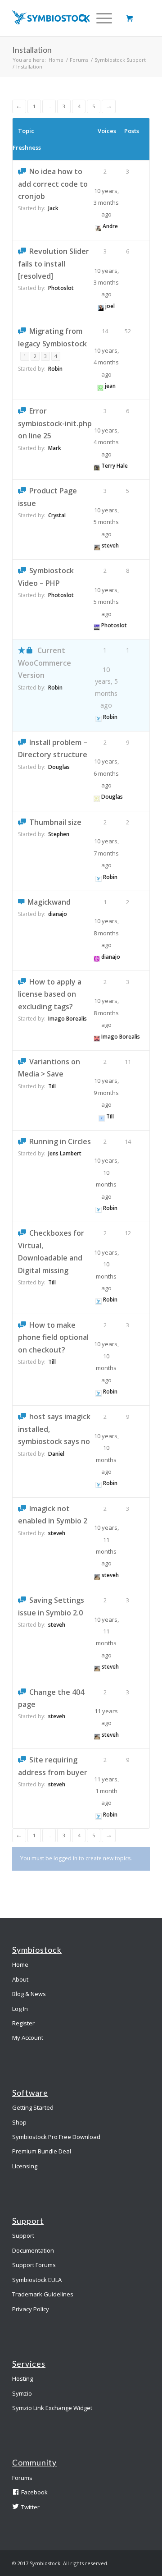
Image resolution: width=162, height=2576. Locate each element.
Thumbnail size (55, 822)
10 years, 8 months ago (106, 933)
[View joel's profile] (101, 306)
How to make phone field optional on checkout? (53, 1337)
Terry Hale (115, 466)
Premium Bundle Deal (42, 2151)
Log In (20, 2009)
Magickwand (49, 902)
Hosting (22, 2378)
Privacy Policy (31, 2309)
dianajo (58, 914)
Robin (55, 369)
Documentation (33, 2250)
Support (23, 2236)
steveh (110, 545)
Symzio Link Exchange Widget (52, 2408)
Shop (19, 2122)
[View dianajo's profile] (97, 957)
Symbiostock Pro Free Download (56, 2137)
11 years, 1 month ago (106, 1791)
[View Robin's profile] (99, 717)
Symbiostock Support (120, 60)
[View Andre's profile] (98, 226)
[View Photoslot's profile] (97, 625)
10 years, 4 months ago (106, 362)
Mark (55, 448)
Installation (32, 50)
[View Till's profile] (102, 1116)
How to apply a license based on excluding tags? (50, 994)
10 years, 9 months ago (106, 1092)
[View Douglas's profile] (97, 797)
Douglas (59, 767)
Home (56, 60)
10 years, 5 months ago (106, 522)
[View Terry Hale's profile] (97, 466)
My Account (28, 2038)
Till (52, 1086)
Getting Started (33, 2107)
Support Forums (34, 2265)
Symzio (22, 2393)
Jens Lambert (65, 1153)
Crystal (57, 515)
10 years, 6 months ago (106, 773)
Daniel (56, 1454)
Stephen (59, 834)
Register (23, 2023)
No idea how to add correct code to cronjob (53, 184)
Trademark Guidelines (43, 2294)
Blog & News (29, 1994)
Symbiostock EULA (37, 2280)
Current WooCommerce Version (45, 663)
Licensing (25, 2166)
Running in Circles (60, 1141)
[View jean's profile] (100, 386)
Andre (110, 226)
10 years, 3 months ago (106, 203)
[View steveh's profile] (97, 545)
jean (110, 386)
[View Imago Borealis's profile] (97, 1037)
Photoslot (61, 288)
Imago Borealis (67, 1019)
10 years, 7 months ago (106, 853)
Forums (79, 60)
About (20, 1979)
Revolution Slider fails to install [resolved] (54, 264)
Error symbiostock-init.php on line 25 (55, 423)
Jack (53, 208)
